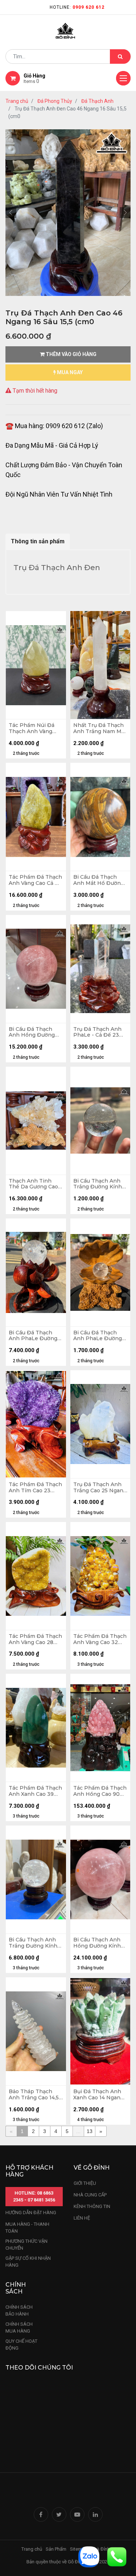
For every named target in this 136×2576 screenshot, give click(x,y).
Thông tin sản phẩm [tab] (38, 541)
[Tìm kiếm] (120, 57)
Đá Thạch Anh (97, 101)
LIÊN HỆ (82, 2218)
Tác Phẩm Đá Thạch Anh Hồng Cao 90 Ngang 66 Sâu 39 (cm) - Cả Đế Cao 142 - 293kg (100, 1791)
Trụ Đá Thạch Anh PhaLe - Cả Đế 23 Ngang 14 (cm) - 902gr (97, 1032)
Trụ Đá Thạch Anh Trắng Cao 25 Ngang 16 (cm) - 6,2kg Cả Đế (100, 1488)
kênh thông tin (92, 2206)
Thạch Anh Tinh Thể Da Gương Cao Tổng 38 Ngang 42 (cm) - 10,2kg (33, 1184)
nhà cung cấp (90, 2195)
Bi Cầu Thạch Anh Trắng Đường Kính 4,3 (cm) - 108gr (98, 1184)
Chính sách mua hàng (19, 2328)
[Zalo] (89, 2556)
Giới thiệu (85, 2183)
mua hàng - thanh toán (27, 2228)
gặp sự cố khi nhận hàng (28, 2262)
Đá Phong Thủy (55, 101)
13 (90, 2131)
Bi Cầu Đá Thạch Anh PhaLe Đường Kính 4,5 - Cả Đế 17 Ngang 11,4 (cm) (98, 1336)
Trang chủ (17, 101)
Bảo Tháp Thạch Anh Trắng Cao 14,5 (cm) (34, 2095)
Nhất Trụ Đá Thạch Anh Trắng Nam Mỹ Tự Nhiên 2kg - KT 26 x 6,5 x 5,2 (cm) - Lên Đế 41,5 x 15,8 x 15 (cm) (99, 728)
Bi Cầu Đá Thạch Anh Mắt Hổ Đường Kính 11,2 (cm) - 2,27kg (99, 880)
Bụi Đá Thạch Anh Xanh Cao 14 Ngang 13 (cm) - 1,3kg (98, 2095)
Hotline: (77, 7)
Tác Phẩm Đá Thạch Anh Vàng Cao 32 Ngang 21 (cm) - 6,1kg (100, 1639)
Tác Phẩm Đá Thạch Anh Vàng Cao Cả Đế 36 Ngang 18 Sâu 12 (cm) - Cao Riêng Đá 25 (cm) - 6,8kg (36, 880)
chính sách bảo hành (19, 2311)
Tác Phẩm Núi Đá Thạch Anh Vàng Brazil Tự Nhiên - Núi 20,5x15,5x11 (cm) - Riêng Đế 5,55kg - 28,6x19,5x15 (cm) (35, 728)
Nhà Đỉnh (101, 2549)
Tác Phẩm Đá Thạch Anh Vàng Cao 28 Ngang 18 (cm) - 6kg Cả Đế (35, 1639)
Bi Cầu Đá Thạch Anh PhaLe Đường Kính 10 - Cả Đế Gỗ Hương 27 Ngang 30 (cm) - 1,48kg (35, 1336)
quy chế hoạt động (21, 2345)
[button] (11, 213)
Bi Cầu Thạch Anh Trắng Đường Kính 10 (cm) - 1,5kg (33, 1943)
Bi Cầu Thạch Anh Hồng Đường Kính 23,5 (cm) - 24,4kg (97, 1943)
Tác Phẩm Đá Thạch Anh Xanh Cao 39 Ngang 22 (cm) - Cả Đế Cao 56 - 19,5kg (35, 1791)
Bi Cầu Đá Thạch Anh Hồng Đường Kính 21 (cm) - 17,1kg (35, 1032)
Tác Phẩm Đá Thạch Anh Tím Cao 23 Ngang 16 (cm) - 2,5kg (35, 1488)
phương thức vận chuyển (26, 2245)
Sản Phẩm (56, 2549)
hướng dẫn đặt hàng (31, 2213)
